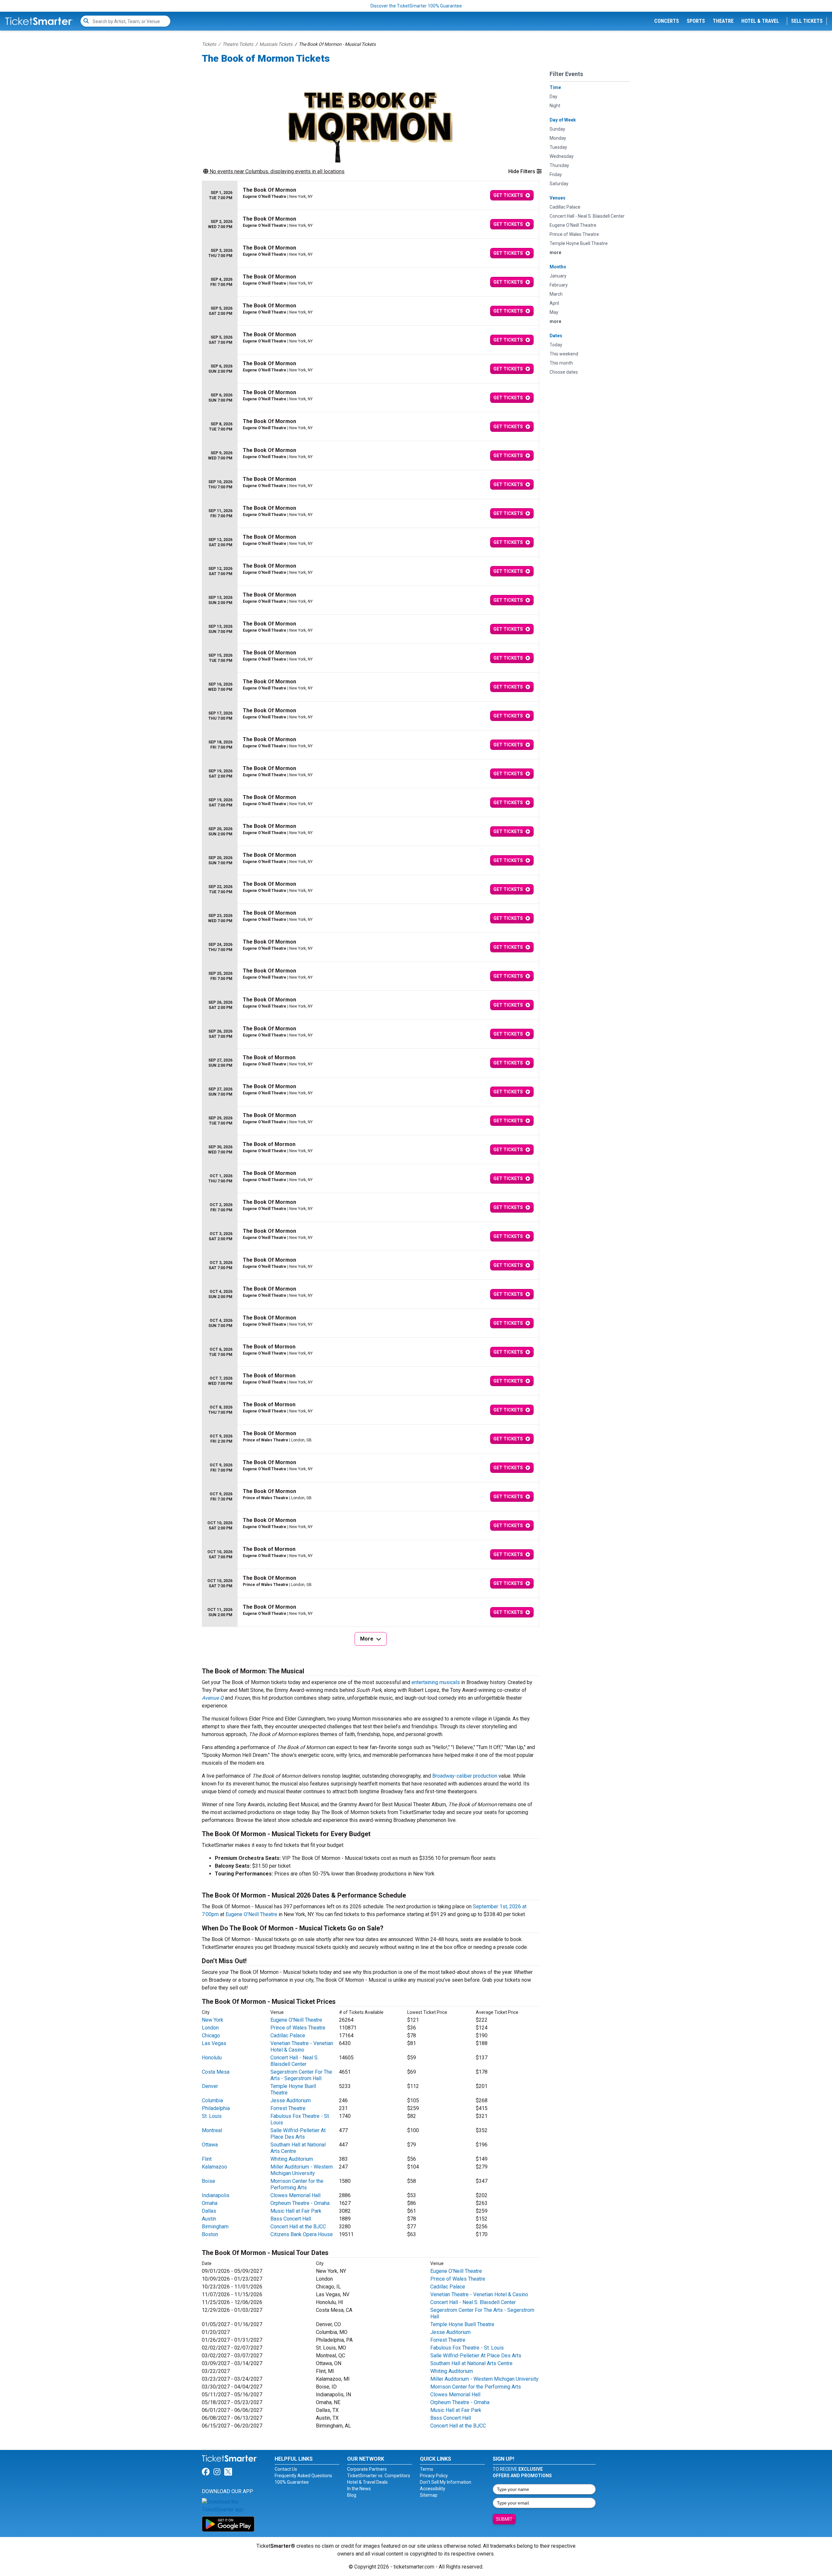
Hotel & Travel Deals (367, 2482)
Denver (210, 2086)
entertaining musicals (436, 1682)
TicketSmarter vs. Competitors (379, 2476)
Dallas (209, 2211)
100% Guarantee (292, 2482)
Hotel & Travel (760, 21)
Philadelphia (216, 2108)
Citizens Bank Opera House (302, 2234)
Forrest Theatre (288, 2108)
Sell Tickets (807, 21)
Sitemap (429, 2495)
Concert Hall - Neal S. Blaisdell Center (294, 2061)
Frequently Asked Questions (303, 2476)
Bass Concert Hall (291, 2219)
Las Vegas (214, 2043)
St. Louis (212, 2116)
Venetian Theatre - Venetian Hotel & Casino (302, 2047)
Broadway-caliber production (465, 1776)
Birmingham (215, 2227)
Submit (504, 2519)
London (210, 2028)
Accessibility (433, 2489)
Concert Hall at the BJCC (298, 2227)
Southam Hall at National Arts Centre (471, 2363)
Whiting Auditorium (292, 2159)
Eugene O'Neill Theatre (251, 1914)
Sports (696, 21)
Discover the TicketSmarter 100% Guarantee (416, 6)
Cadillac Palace (288, 2035)
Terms (427, 2469)
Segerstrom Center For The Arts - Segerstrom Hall (301, 2075)
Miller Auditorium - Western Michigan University (302, 2170)
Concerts (667, 21)
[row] (370, 195)
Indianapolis (216, 2195)
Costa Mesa (216, 2072)
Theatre (723, 21)
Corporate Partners (367, 2469)
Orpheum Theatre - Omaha (300, 2203)
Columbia (212, 2100)
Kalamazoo (214, 2167)
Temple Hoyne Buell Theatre (462, 2324)
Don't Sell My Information (446, 2482)
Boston (210, 2234)
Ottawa (210, 2145)
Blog (352, 2495)
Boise (208, 2181)
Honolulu (212, 2058)
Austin (209, 2219)
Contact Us (286, 2469)
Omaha (210, 2203)
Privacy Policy (434, 2476)
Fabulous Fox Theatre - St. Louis (467, 2348)
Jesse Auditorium (291, 2100)
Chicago (211, 2035)
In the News (359, 2489)
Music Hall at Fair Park (296, 2211)
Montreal (212, 2130)
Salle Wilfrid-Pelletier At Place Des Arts (298, 2134)
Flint (207, 2159)
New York (213, 2020)
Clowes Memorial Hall (295, 2195)
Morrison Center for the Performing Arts (297, 2184)
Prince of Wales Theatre (298, 2028)
